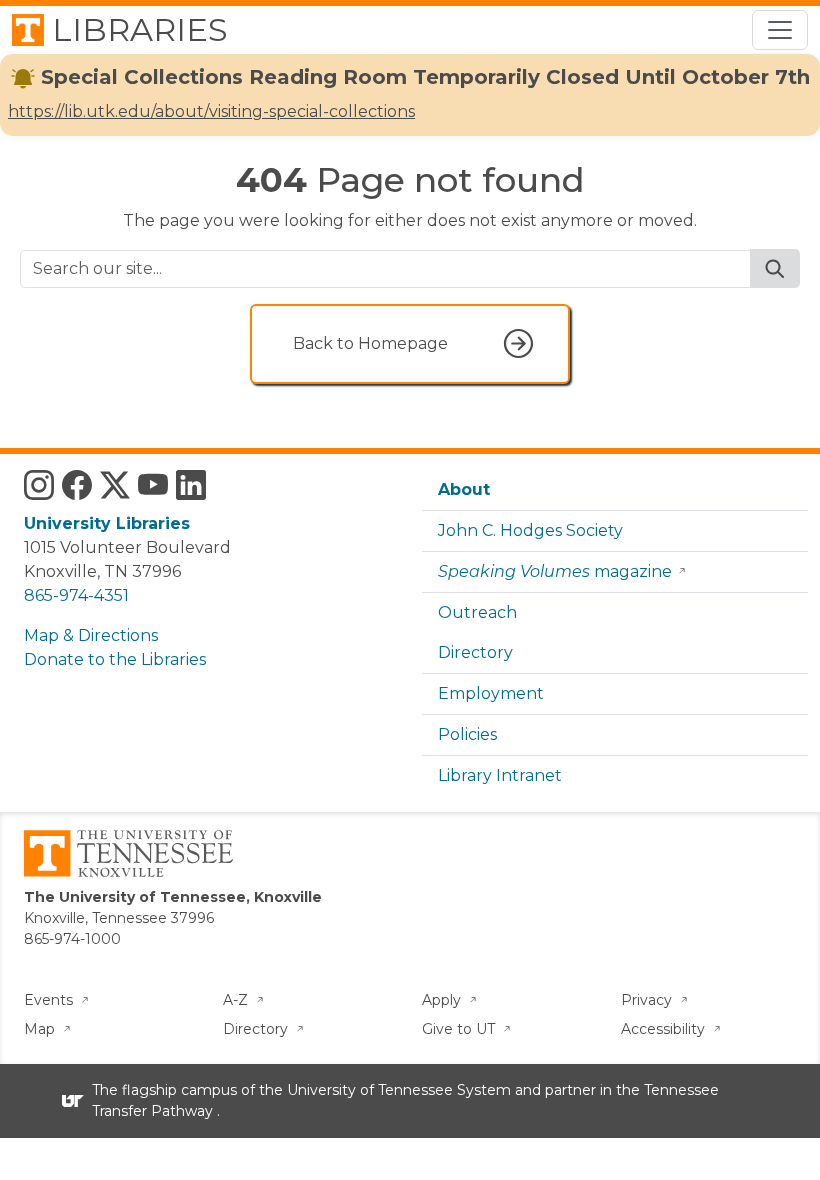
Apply (443, 1000)
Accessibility (665, 1029)
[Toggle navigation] (780, 30)
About (464, 489)
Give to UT (460, 1029)
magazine (555, 571)
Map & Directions (91, 635)
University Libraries (107, 523)
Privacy (648, 1000)
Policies (467, 734)
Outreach (477, 612)
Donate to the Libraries (115, 659)
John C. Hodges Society (530, 530)
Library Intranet (500, 775)
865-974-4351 (76, 595)
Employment (491, 693)
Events (50, 1000)
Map (41, 1029)
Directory (475, 652)
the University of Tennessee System (385, 1090)
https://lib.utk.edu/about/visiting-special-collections (211, 111)
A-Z (237, 1000)
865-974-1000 (72, 939)
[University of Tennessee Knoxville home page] (128, 852)
